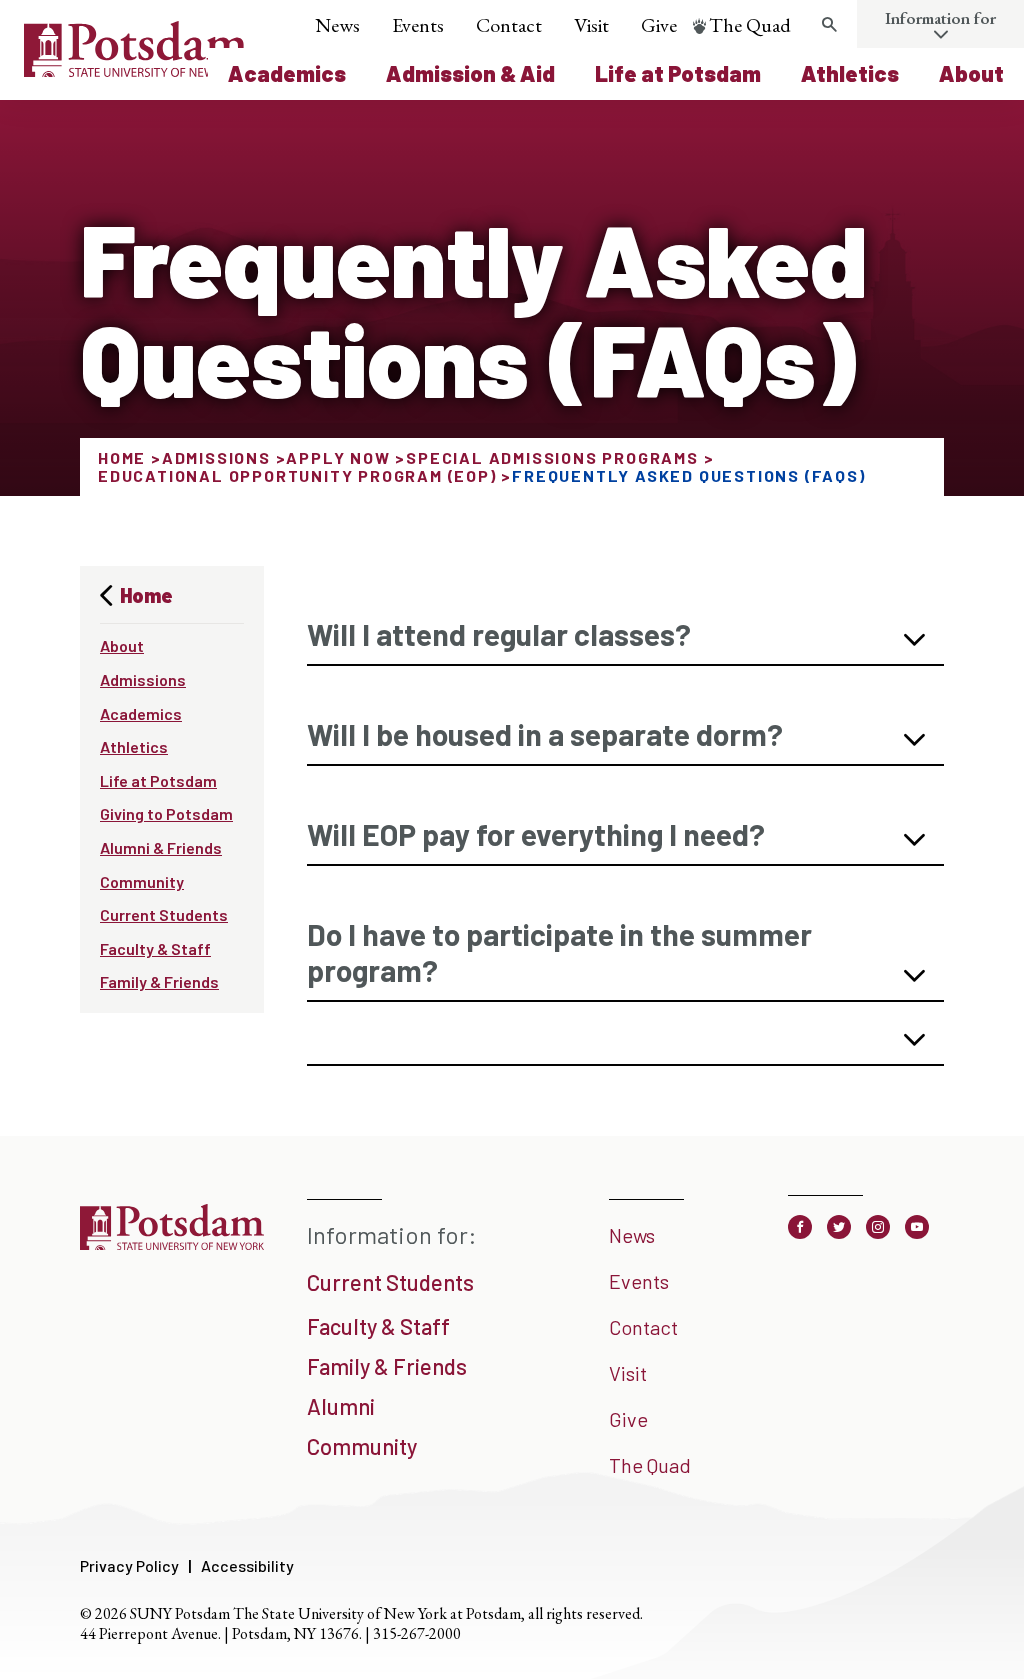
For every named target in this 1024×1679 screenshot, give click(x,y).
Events (418, 25)
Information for (940, 18)
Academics (287, 73)
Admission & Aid (470, 73)
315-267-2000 (417, 1633)
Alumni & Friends (161, 847)
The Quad (750, 25)
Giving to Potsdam (166, 813)
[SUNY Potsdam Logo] (135, 70)
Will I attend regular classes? (499, 634)
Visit (591, 25)
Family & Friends (159, 981)
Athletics (850, 73)
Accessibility (247, 1565)
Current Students (164, 914)
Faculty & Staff (155, 948)
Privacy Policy (129, 1565)
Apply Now (338, 457)
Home (122, 457)
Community (142, 881)
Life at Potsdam (678, 73)
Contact (509, 25)
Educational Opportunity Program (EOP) (297, 475)
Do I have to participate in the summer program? (559, 952)
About (971, 73)
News (337, 25)
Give (659, 25)
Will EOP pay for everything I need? (536, 834)
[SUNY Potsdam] (172, 1248)
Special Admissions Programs (552, 457)
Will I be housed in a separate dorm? (545, 734)
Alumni (341, 1406)
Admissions (216, 457)
